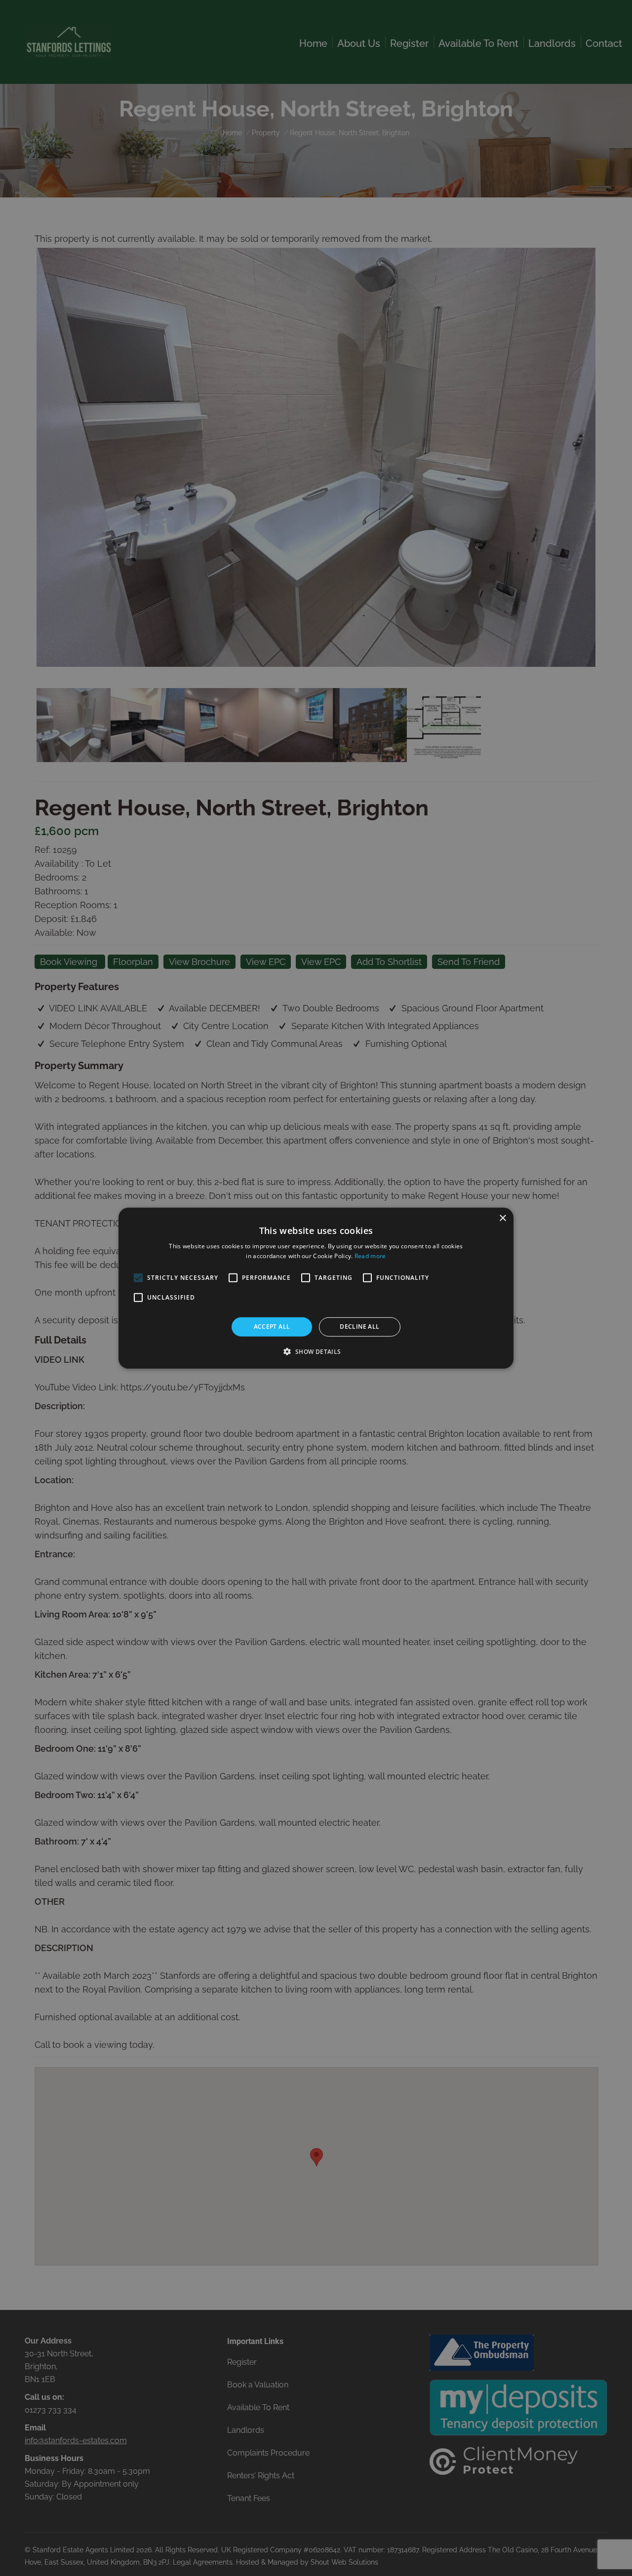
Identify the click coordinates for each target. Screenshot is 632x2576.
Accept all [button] (272, 1326)
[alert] (316, 1288)
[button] (316, 1351)
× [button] (502, 1218)
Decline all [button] (359, 1326)
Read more (370, 1256)
